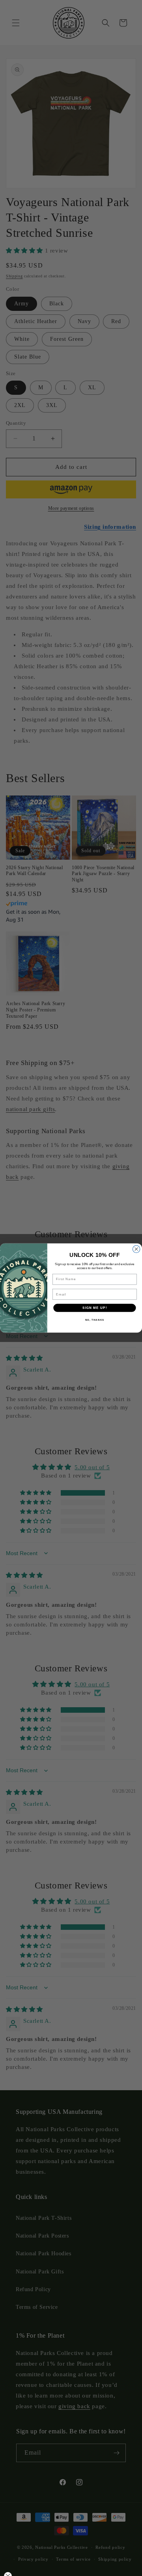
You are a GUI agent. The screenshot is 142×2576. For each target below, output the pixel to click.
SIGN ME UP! (95, 1308)
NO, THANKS (95, 1320)
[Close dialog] (136, 1249)
